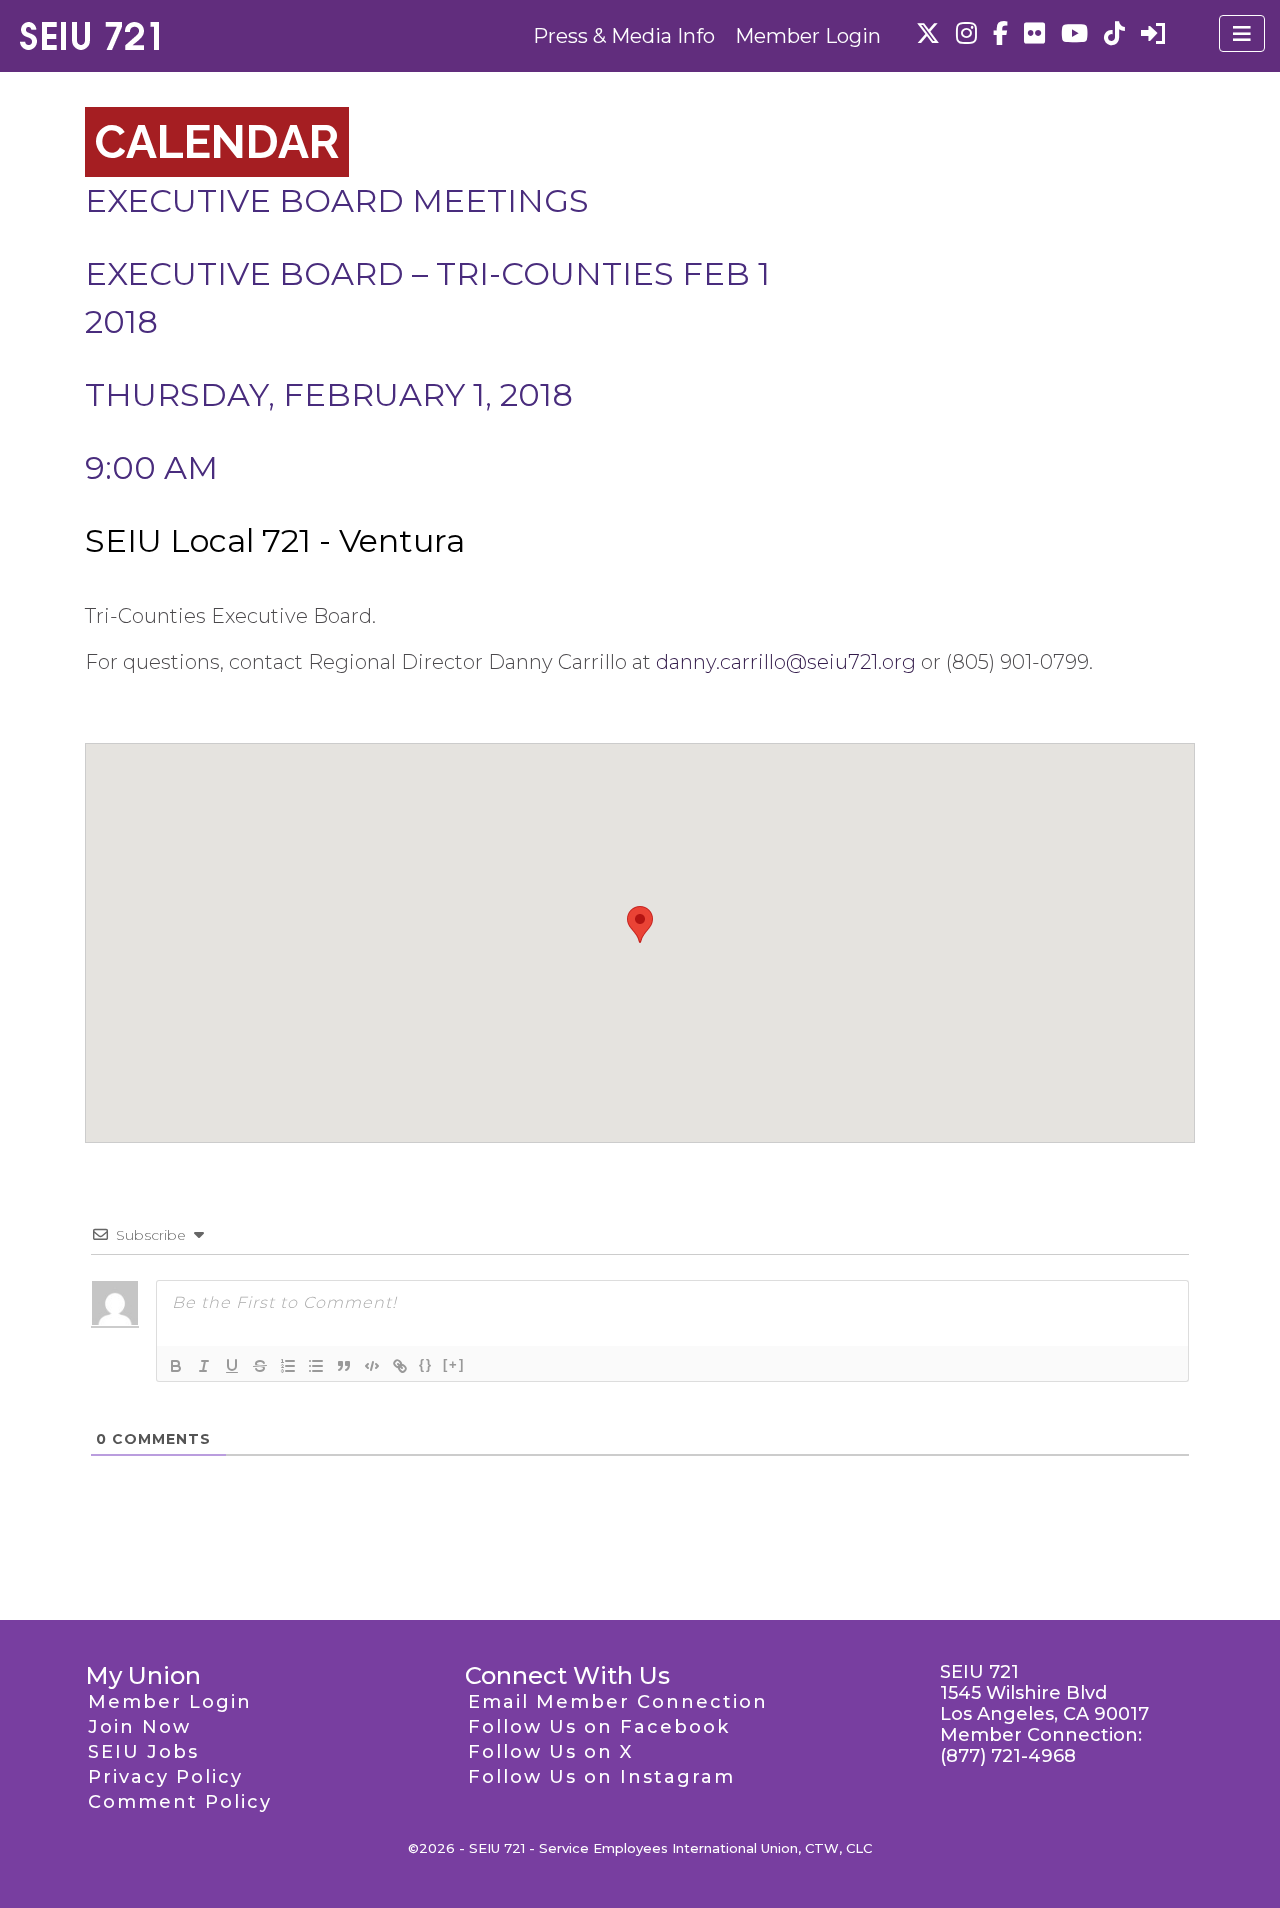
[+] (454, 1364)
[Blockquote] (344, 1366)
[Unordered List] (316, 1366)
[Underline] (232, 1366)
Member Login (808, 36)
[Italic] (204, 1366)
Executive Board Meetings (337, 200)
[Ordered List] (288, 1366)
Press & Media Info (624, 36)
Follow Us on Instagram (601, 1777)
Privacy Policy (165, 1777)
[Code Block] (372, 1366)
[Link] (400, 1366)
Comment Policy (180, 1802)
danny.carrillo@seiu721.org (786, 662)
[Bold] (176, 1366)
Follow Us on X (550, 1752)
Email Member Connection (618, 1702)
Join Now (139, 1727)
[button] (640, 924)
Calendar (217, 142)
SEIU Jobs (143, 1752)
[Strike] (260, 1366)
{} (426, 1364)
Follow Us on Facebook (599, 1727)
